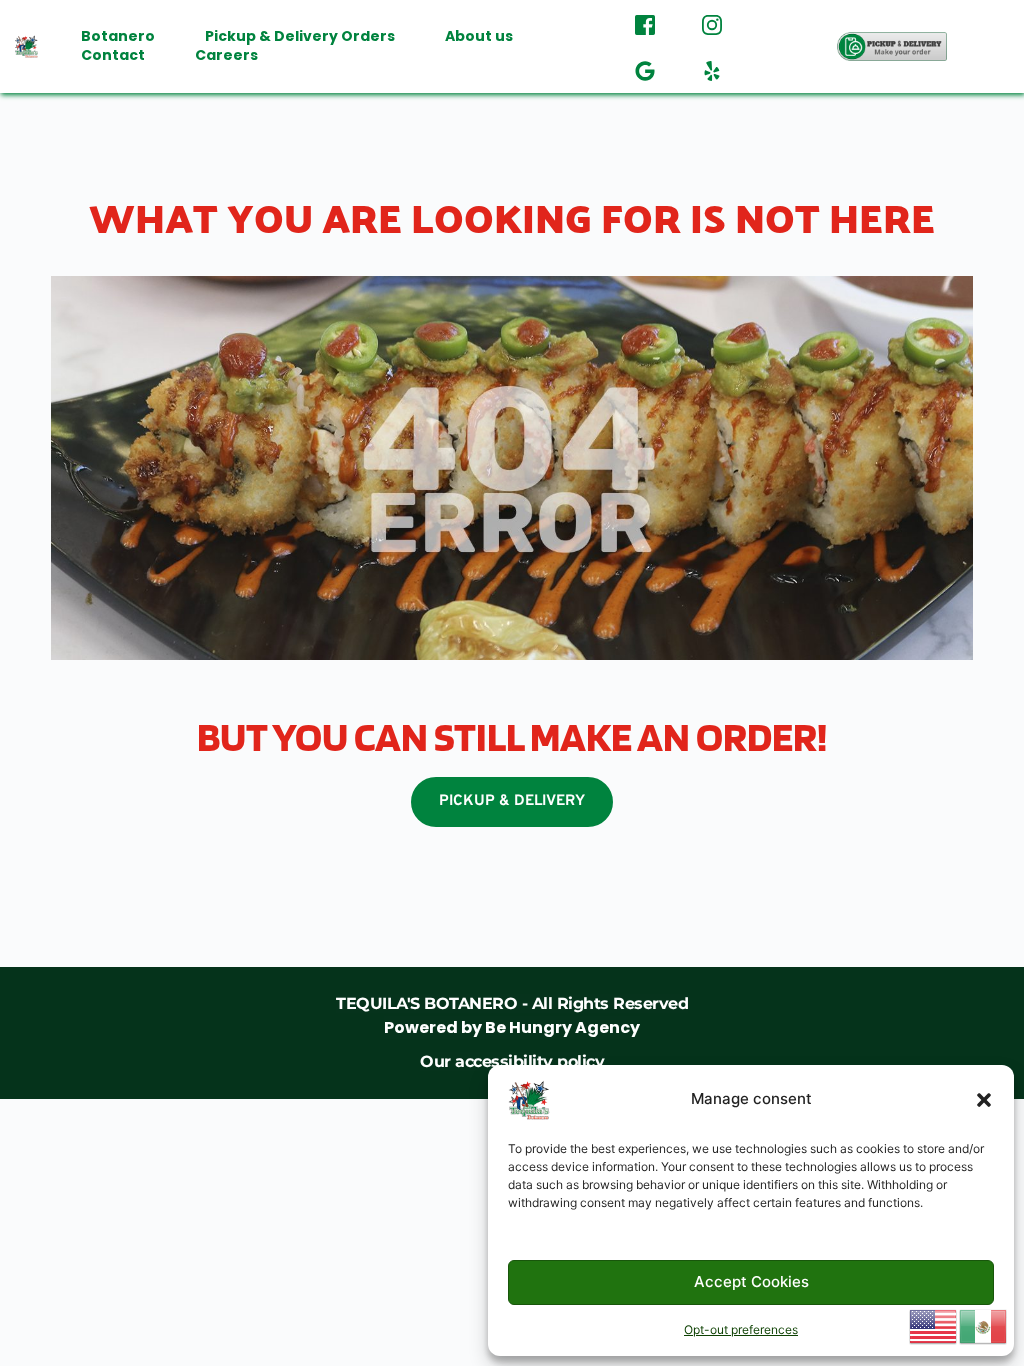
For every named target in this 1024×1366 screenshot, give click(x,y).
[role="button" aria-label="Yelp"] (712, 69)
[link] (512, 1016)
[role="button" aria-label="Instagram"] (712, 23)
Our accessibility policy (512, 1061)
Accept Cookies (751, 1281)
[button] (984, 1100)
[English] (934, 1325)
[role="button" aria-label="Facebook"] (645, 23)
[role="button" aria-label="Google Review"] (645, 69)
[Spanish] (984, 1325)
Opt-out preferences (741, 1329)
